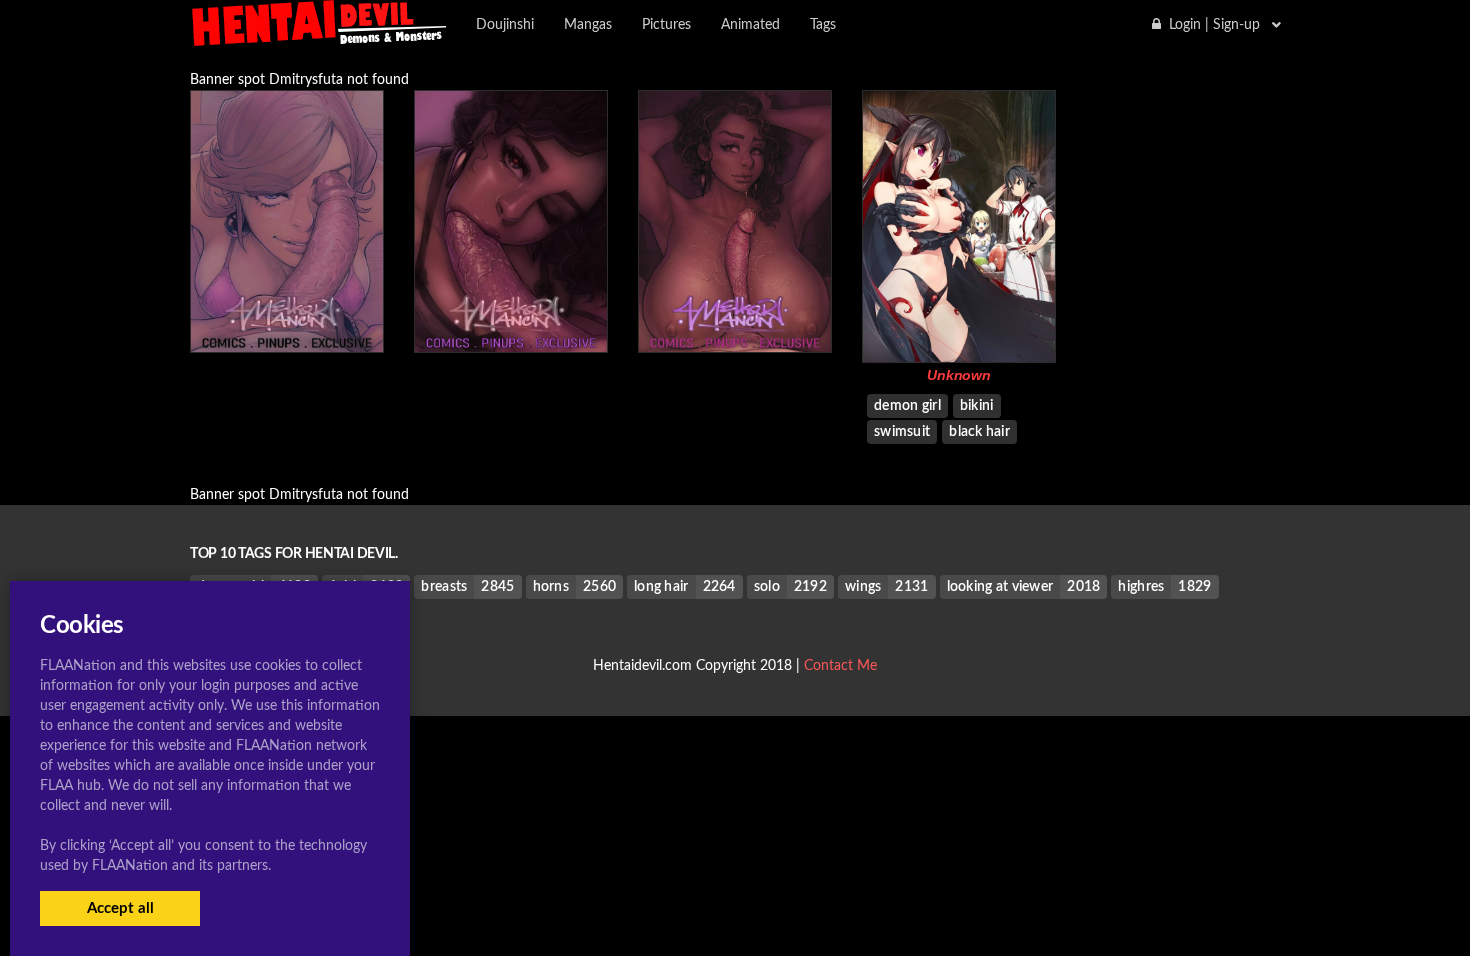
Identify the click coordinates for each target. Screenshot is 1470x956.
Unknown (958, 375)
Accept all (120, 908)
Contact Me (840, 666)
